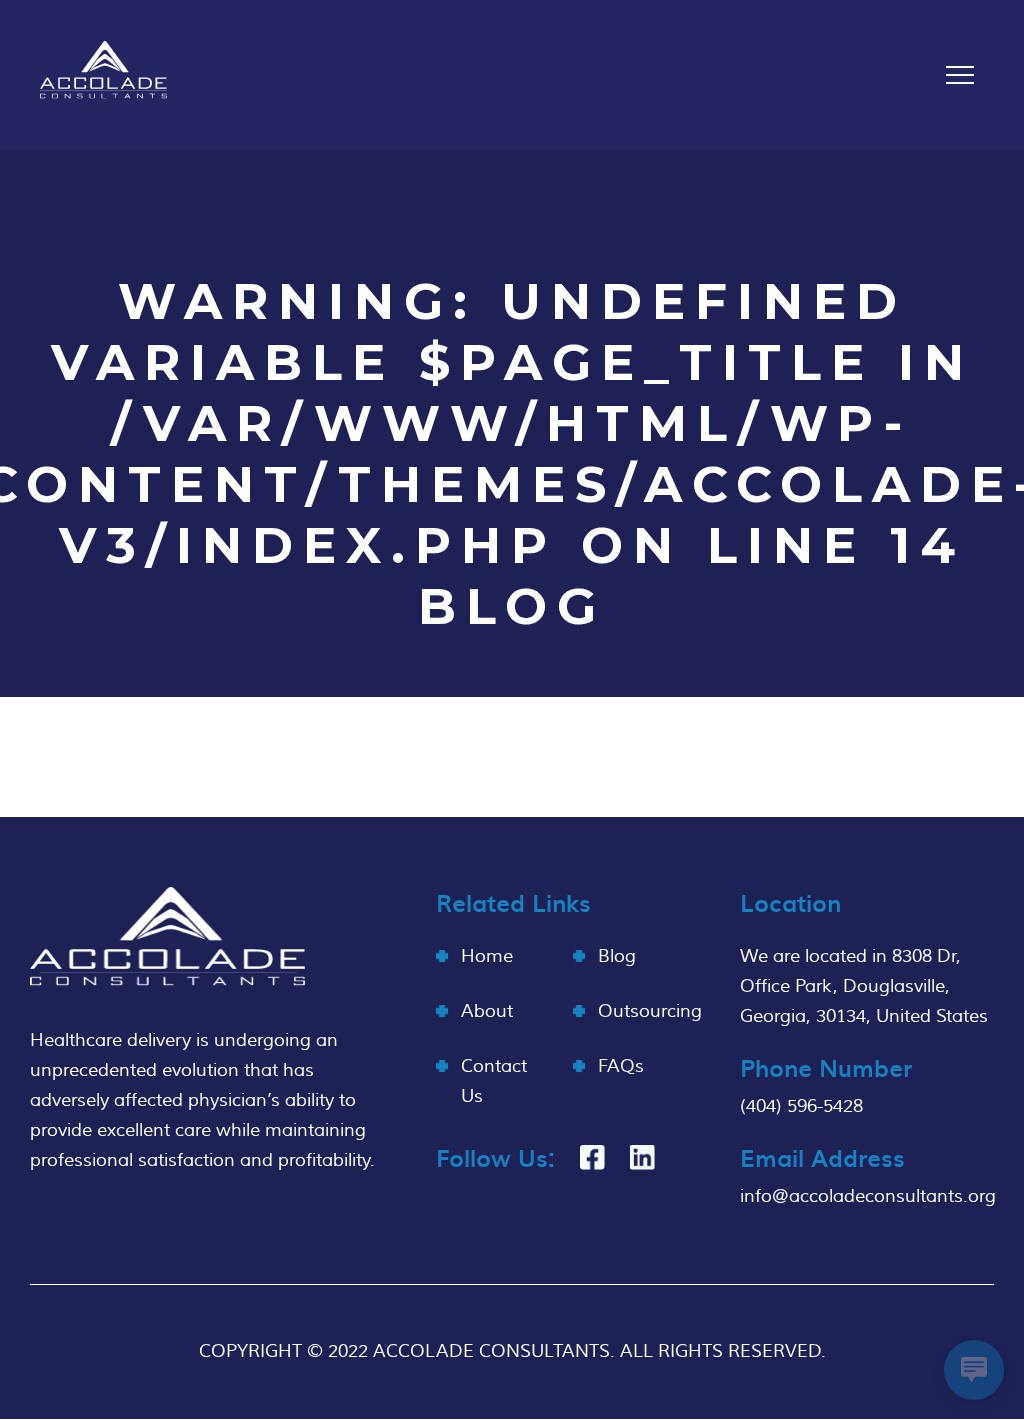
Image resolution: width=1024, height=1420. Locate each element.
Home (487, 956)
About (487, 1011)
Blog (617, 956)
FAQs (621, 1066)
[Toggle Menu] (960, 75)
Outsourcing (650, 1011)
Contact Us (494, 1081)
